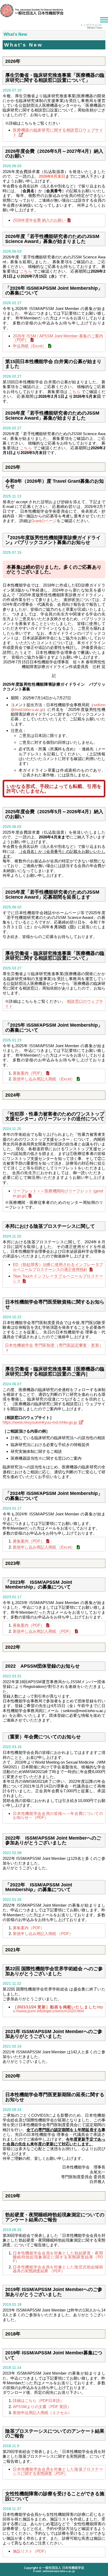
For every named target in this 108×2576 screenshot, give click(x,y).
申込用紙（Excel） (29, 346)
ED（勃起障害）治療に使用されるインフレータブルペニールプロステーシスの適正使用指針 (58, 1267)
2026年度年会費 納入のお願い (39, 220)
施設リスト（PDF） (31, 2551)
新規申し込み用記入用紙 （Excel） (44, 1079)
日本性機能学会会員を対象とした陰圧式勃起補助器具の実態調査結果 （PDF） (58, 2269)
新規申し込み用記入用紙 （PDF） (43, 1631)
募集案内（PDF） (29, 1073)
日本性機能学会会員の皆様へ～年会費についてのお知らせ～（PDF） (58, 1815)
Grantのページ (44, 521)
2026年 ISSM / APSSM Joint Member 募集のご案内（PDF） (58, 338)
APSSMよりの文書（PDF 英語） (42, 2407)
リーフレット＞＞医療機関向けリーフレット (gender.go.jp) (58, 1193)
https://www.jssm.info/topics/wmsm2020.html (58, 2009)
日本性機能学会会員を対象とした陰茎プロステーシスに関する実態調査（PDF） (58, 2471)
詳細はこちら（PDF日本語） (38, 2401)
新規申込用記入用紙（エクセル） (42, 2413)
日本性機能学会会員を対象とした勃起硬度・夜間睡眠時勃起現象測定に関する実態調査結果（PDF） (58, 2257)
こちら (26, 271)
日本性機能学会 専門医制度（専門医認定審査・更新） (54, 1345)
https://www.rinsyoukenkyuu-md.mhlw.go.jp (40, 1422)
